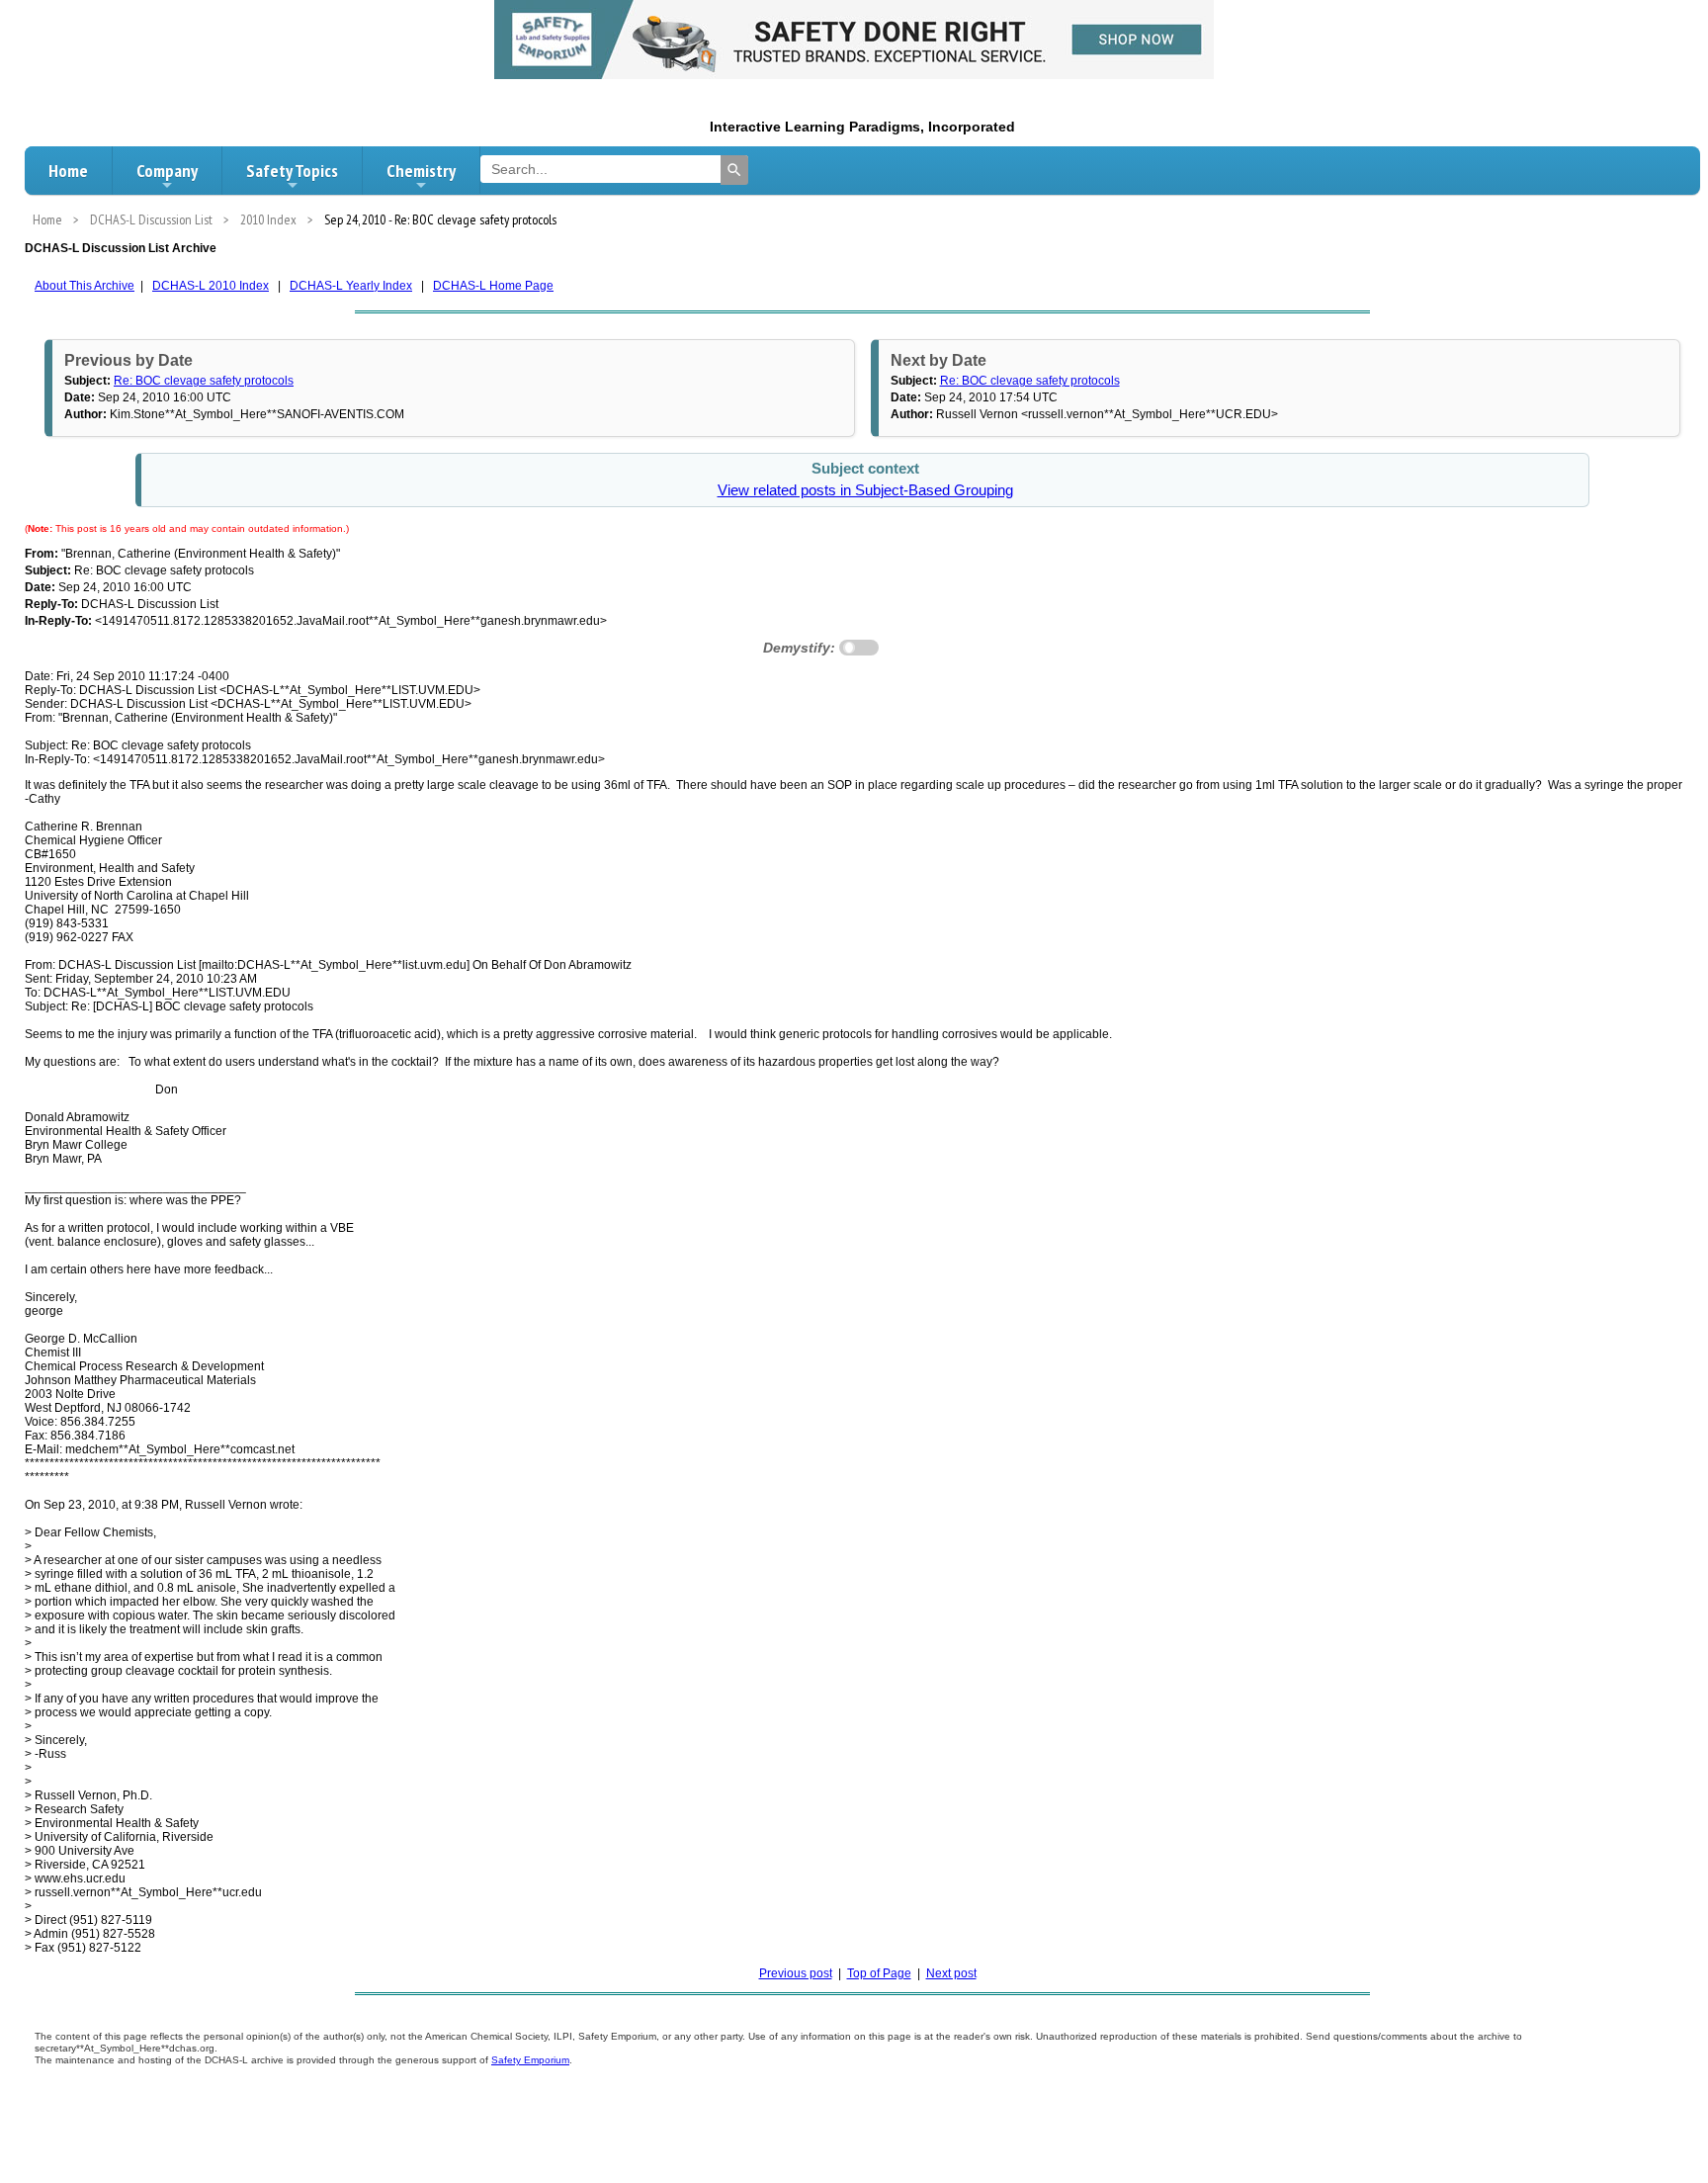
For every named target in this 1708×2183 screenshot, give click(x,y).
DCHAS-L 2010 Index (211, 286)
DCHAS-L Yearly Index (351, 286)
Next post (951, 1973)
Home (68, 171)
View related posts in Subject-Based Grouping (865, 490)
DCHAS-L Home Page (493, 286)
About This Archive (85, 286)
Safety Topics (292, 171)
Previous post (796, 1973)
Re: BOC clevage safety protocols (204, 381)
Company (167, 171)
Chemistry (421, 171)
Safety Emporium (530, 2060)
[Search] (734, 170)
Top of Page (879, 1973)
